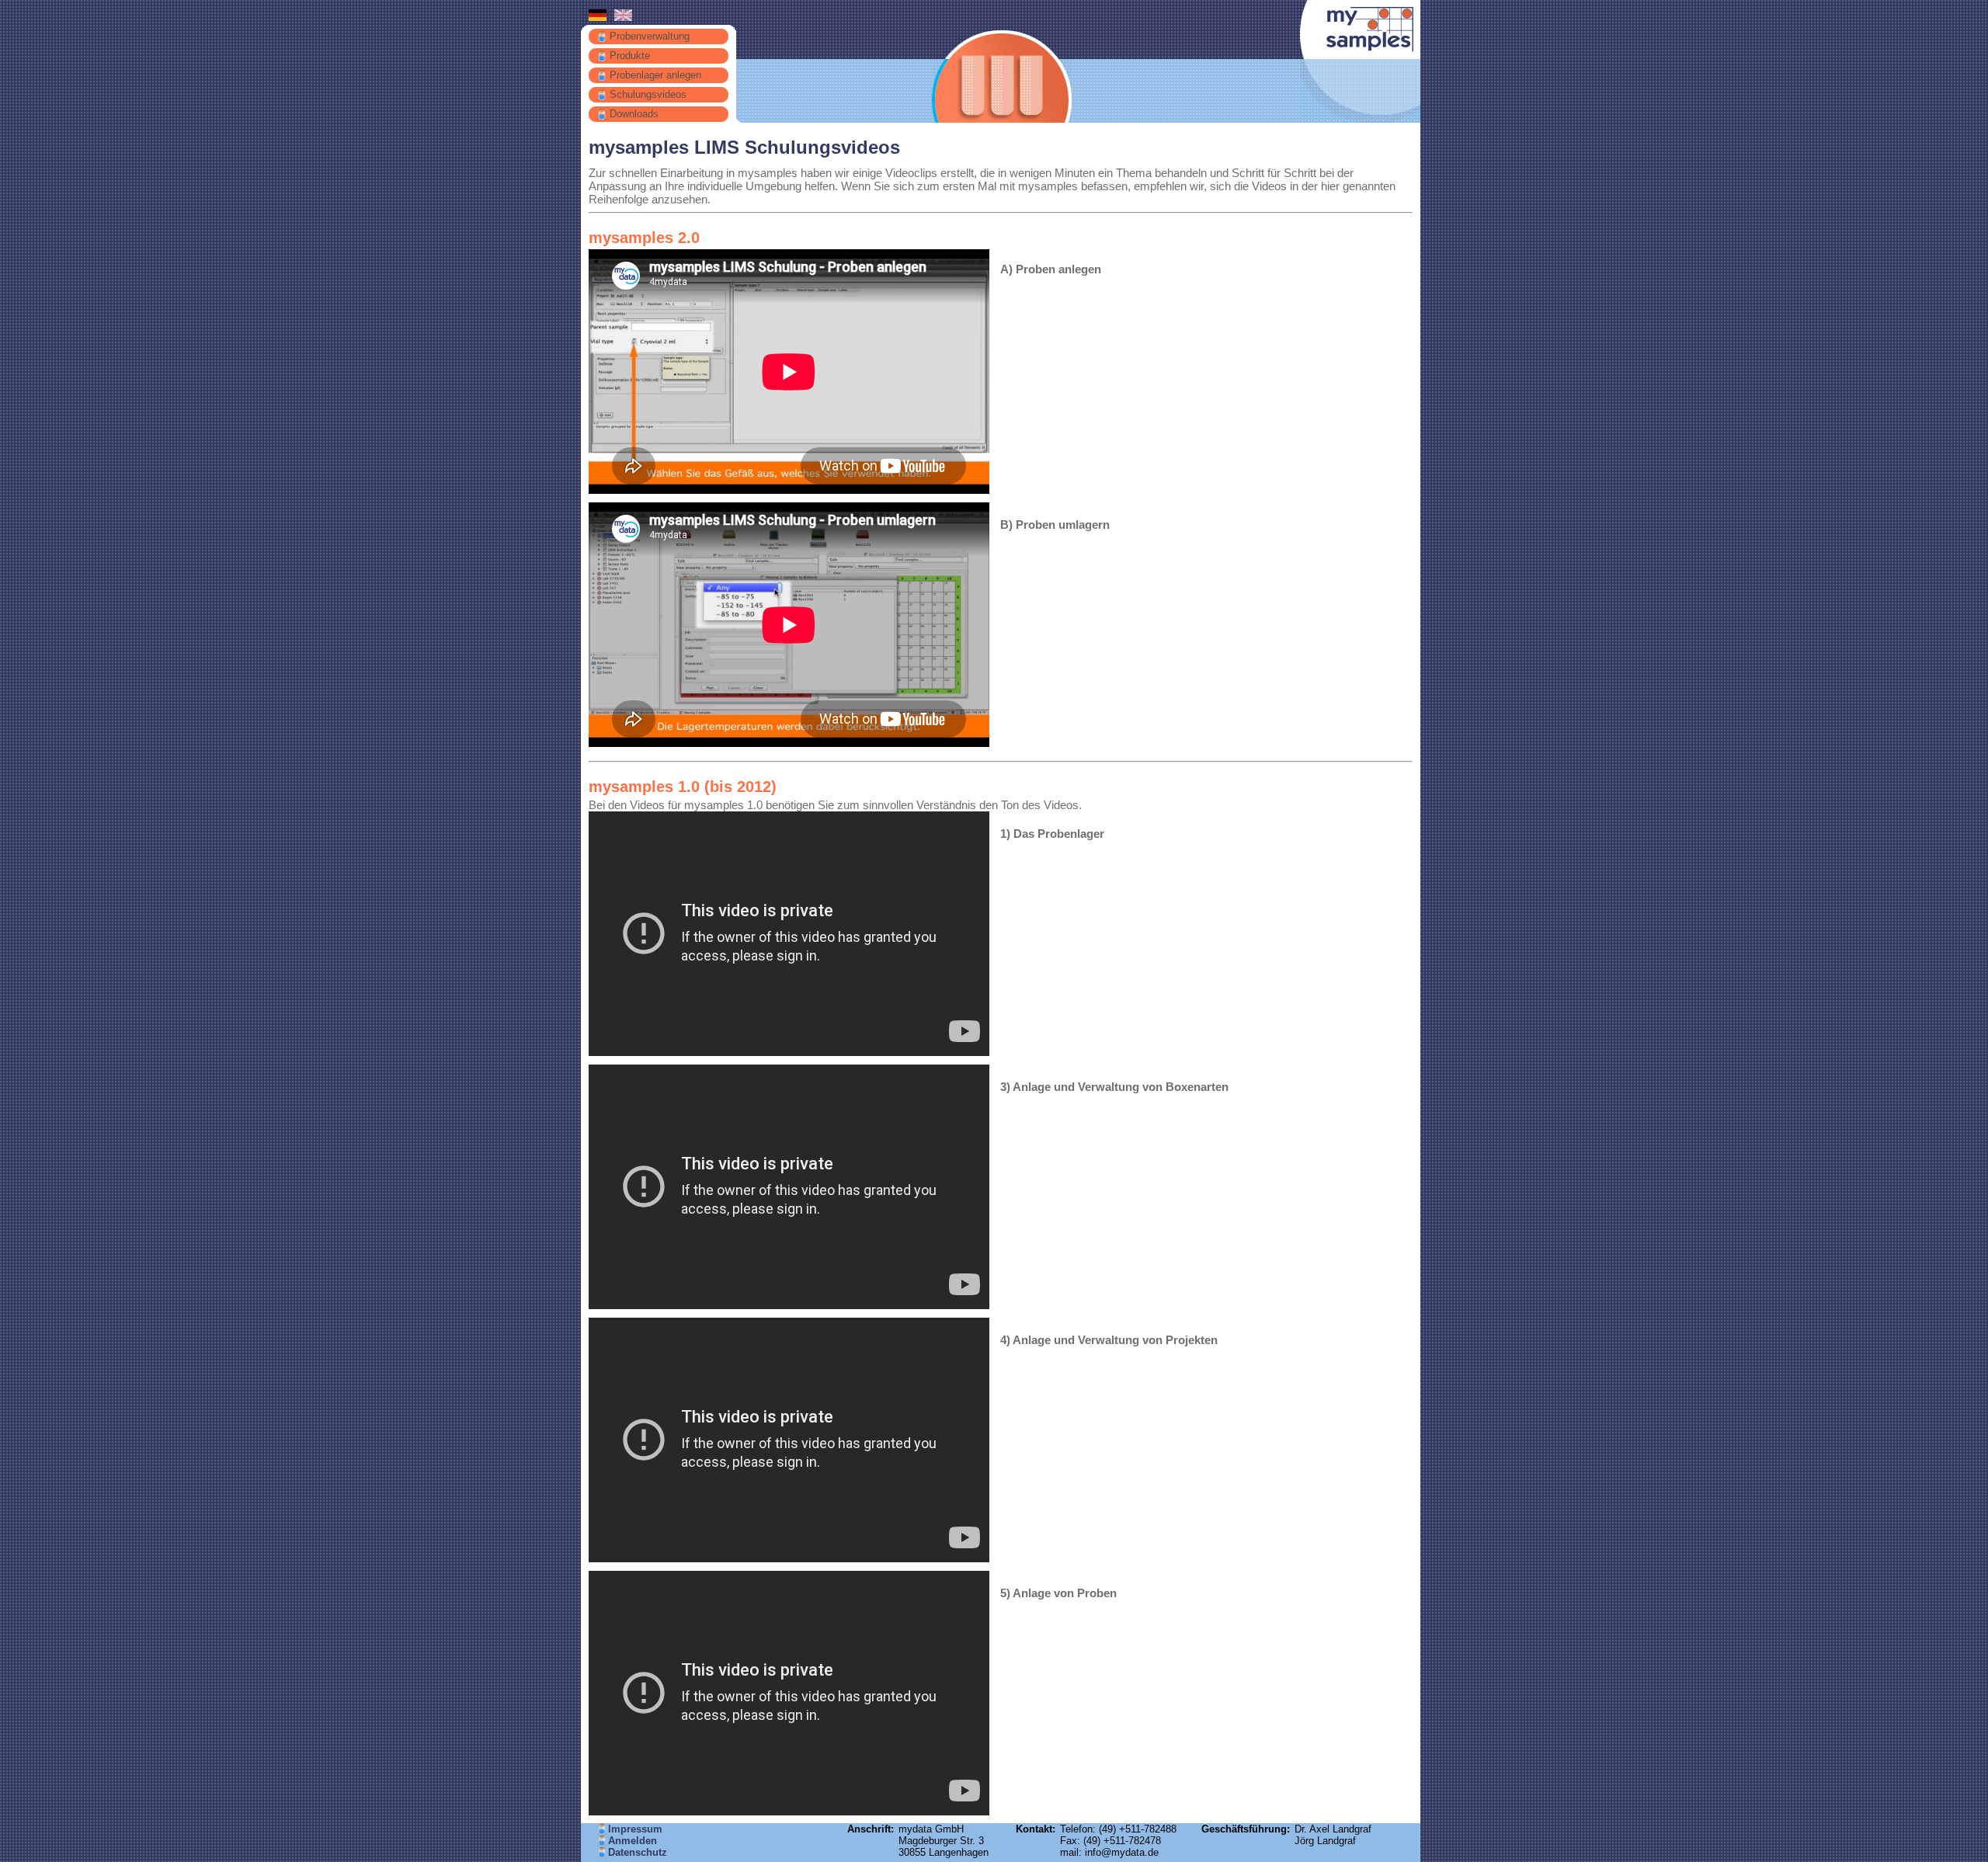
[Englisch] (623, 17)
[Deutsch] (598, 17)
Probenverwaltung (650, 36)
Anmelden (633, 1841)
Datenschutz (638, 1852)
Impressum (635, 1829)
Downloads (634, 114)
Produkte (630, 56)
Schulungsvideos (648, 94)
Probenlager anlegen (655, 75)
